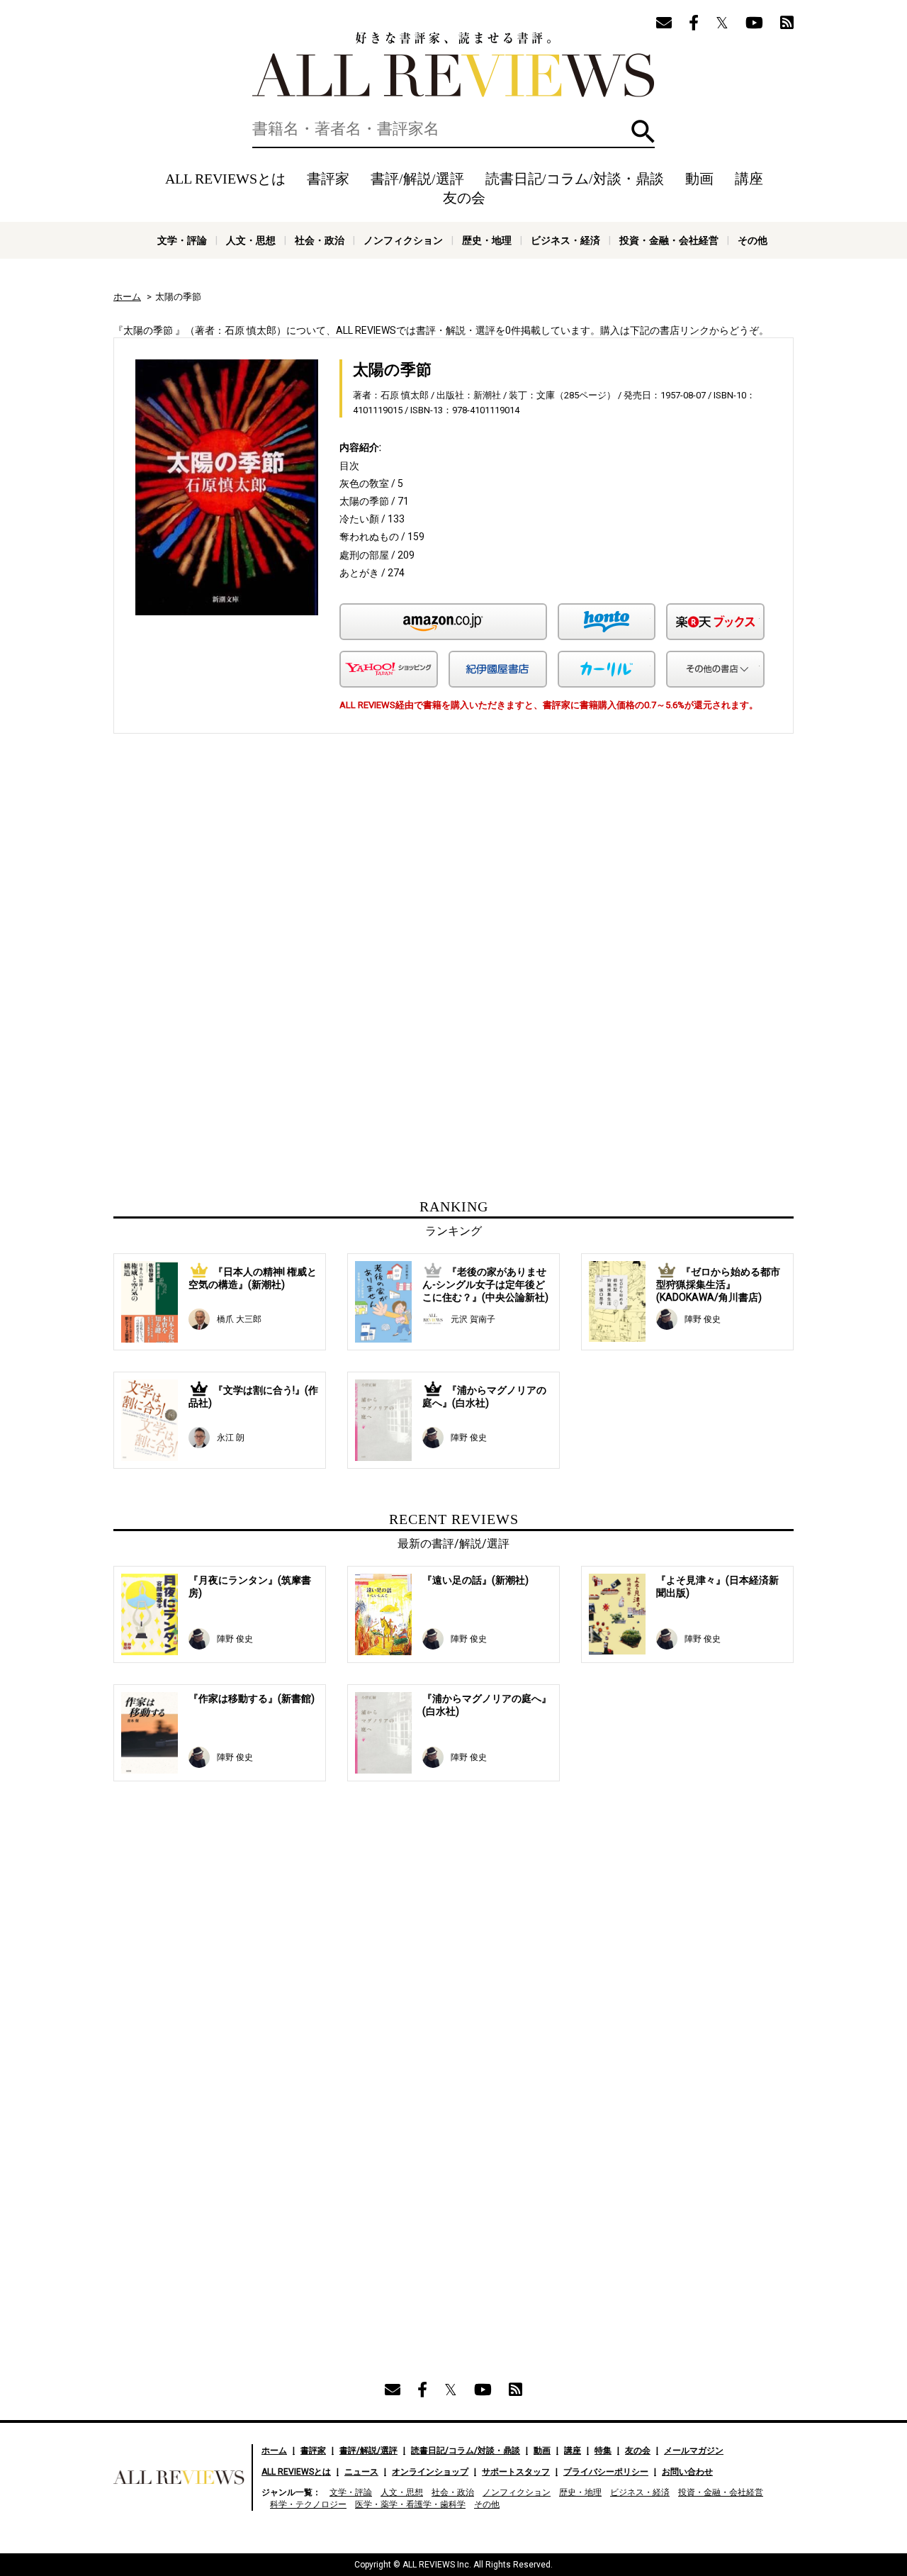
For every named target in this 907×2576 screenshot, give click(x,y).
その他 (753, 240)
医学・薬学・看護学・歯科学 (410, 2504)
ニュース (361, 2472)
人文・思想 (251, 240)
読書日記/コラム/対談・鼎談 (575, 179)
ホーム (127, 297)
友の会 (464, 198)
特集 (603, 2451)
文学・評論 (182, 240)
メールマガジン (694, 2451)
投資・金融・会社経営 (669, 240)
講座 (749, 179)
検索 (643, 131)
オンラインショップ (430, 2472)
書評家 (328, 179)
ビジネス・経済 (565, 240)
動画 (699, 179)
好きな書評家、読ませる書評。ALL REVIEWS (453, 65)
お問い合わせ (687, 2472)
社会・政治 (320, 240)
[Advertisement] (317, 875)
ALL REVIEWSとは (225, 179)
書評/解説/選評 (417, 179)
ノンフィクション (403, 240)
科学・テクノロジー (308, 2504)
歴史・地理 (487, 240)
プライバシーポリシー (606, 2472)
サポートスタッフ (516, 2472)
